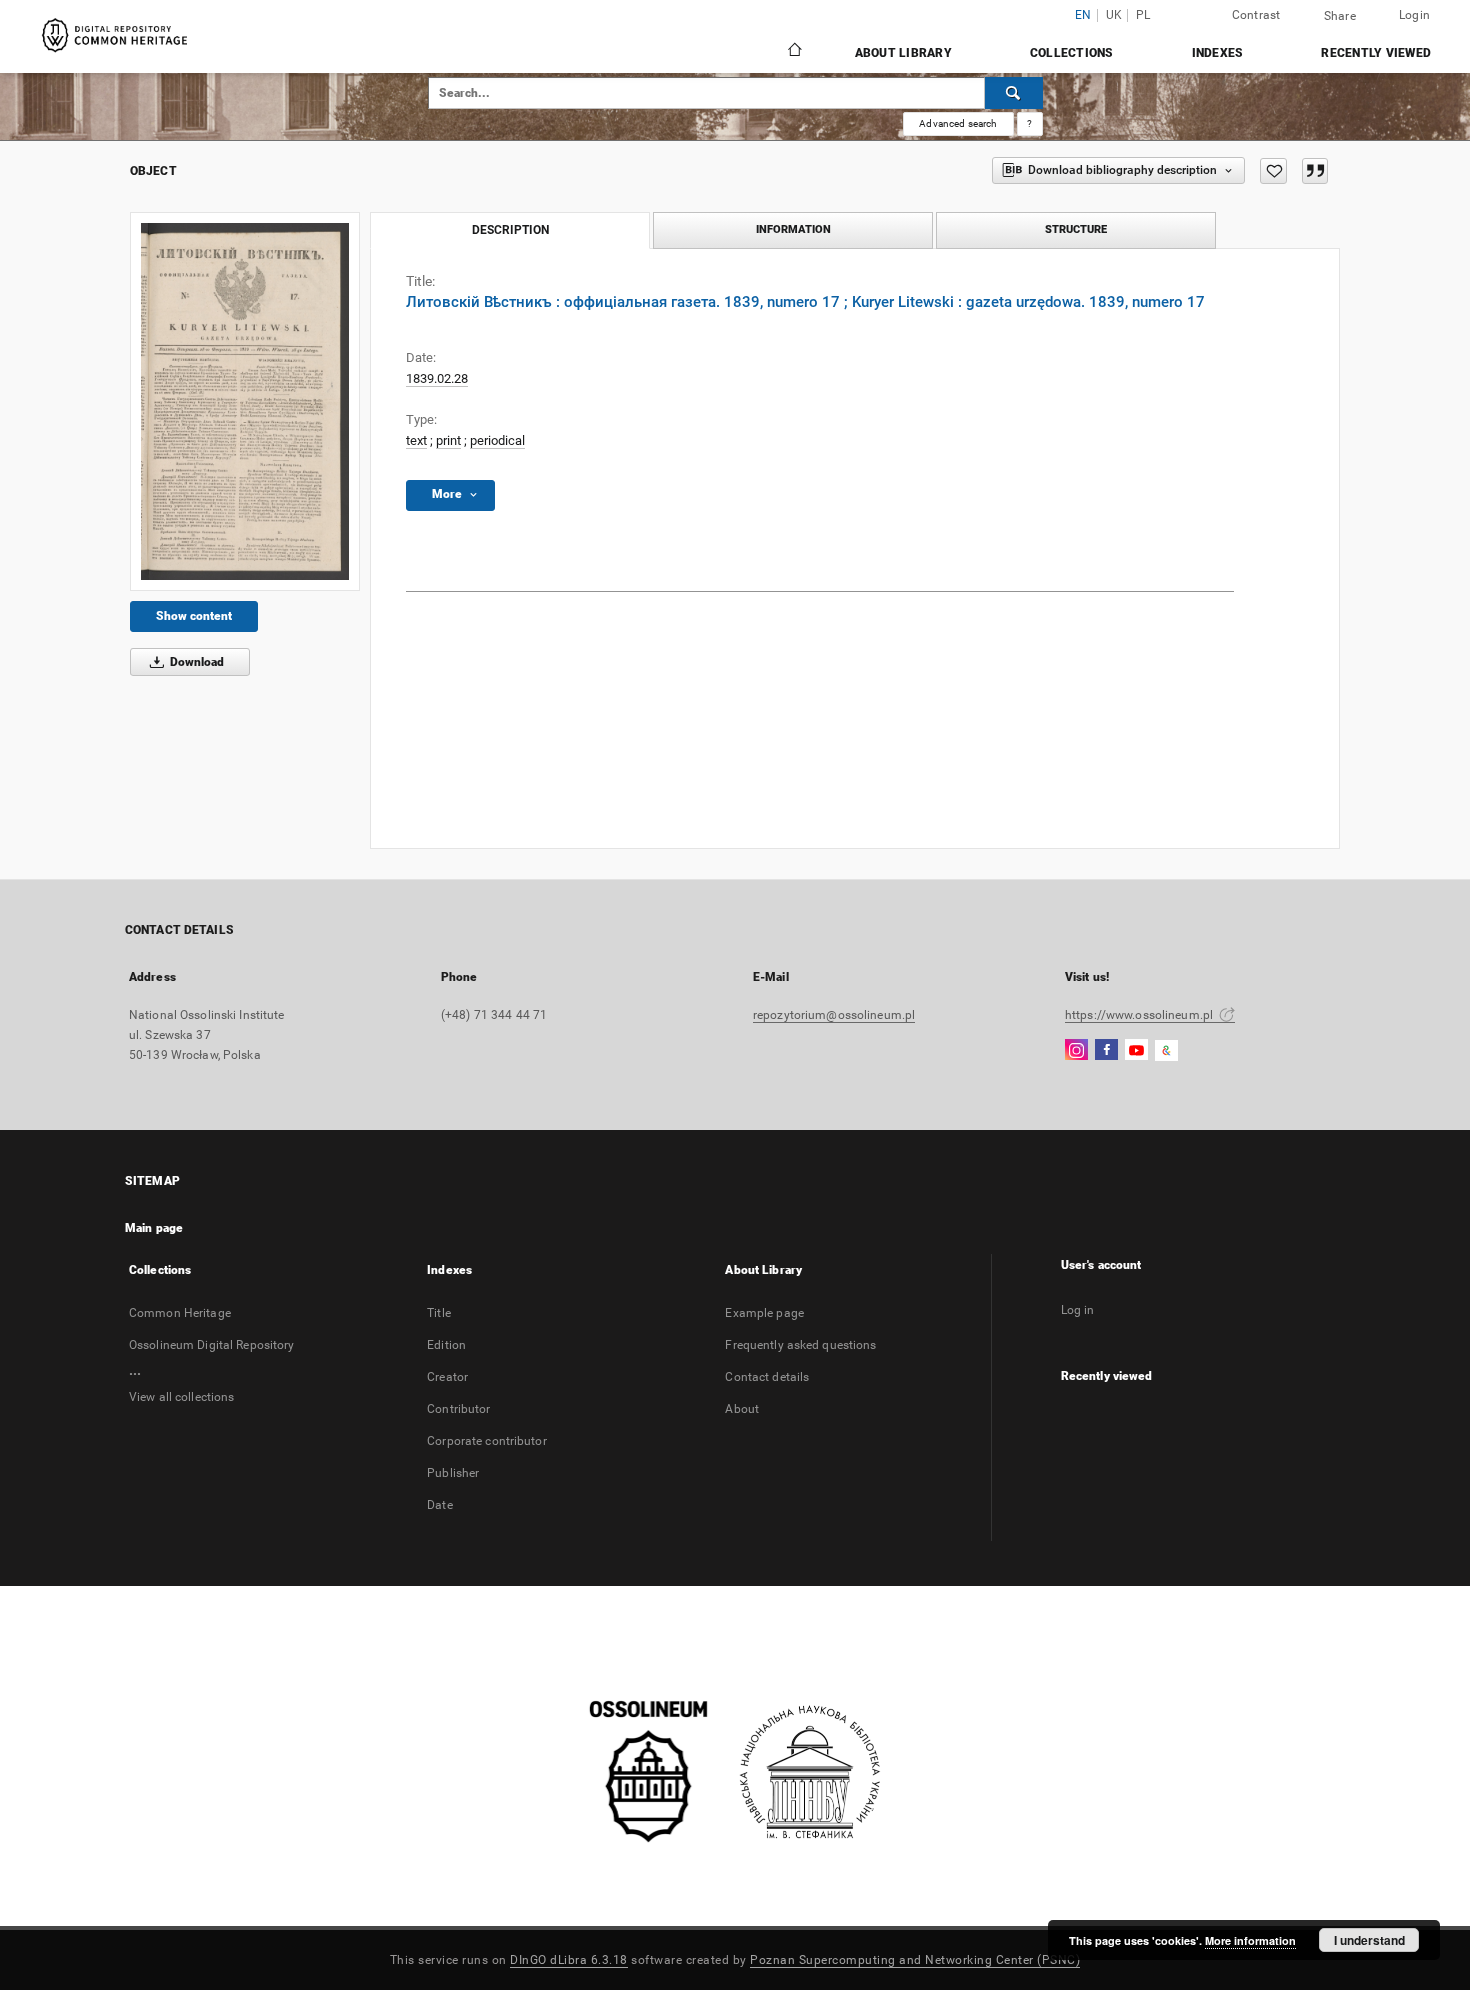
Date (439, 1505)
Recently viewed (1376, 53)
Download (195, 662)
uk (1114, 15)
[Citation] (1315, 171)
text (416, 440)
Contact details (767, 1377)
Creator (447, 1377)
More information (1250, 1940)
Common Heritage (180, 1313)
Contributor (458, 1409)
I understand (1369, 1940)
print (448, 440)
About (742, 1409)
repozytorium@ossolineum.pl (834, 1015)
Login (1414, 15)
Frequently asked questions (800, 1345)
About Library (903, 53)
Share (1340, 16)
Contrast (1256, 15)
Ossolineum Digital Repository (211, 1345)
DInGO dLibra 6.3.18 (569, 1960)
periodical (497, 440)
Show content (194, 616)
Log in (1078, 1310)
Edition (446, 1345)
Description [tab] (510, 230)
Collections (1072, 53)
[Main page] (793, 52)
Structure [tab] (1076, 229)
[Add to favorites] (1273, 171)
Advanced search (958, 123)
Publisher (453, 1473)
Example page (764, 1313)
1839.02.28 (437, 378)
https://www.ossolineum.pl (1140, 1015)
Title (439, 1313)
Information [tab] (793, 229)
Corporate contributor (487, 1441)
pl (1143, 15)
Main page (154, 1228)
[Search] (1014, 93)
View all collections (181, 1397)
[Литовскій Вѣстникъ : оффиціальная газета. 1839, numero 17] (245, 401)
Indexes (1218, 53)
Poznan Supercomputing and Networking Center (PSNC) (915, 1960)
